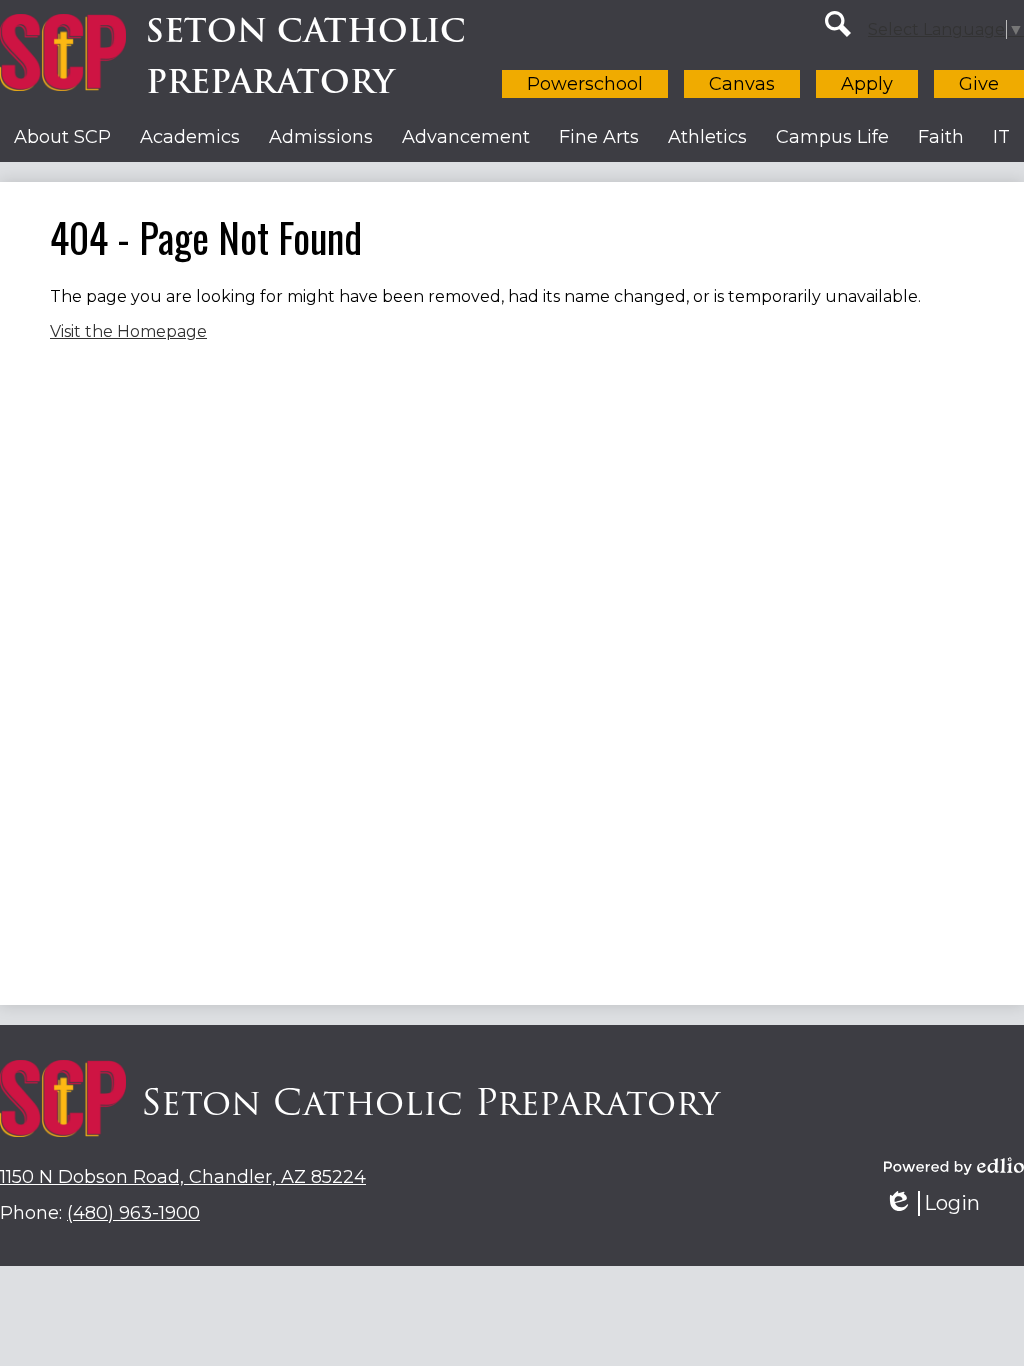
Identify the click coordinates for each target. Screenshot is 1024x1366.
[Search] (838, 24)
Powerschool (585, 84)
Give (979, 84)
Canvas (742, 84)
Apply (867, 84)
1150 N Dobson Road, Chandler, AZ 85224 (183, 1177)
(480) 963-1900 (133, 1213)
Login (939, 1203)
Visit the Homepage (128, 331)
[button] (62, 137)
